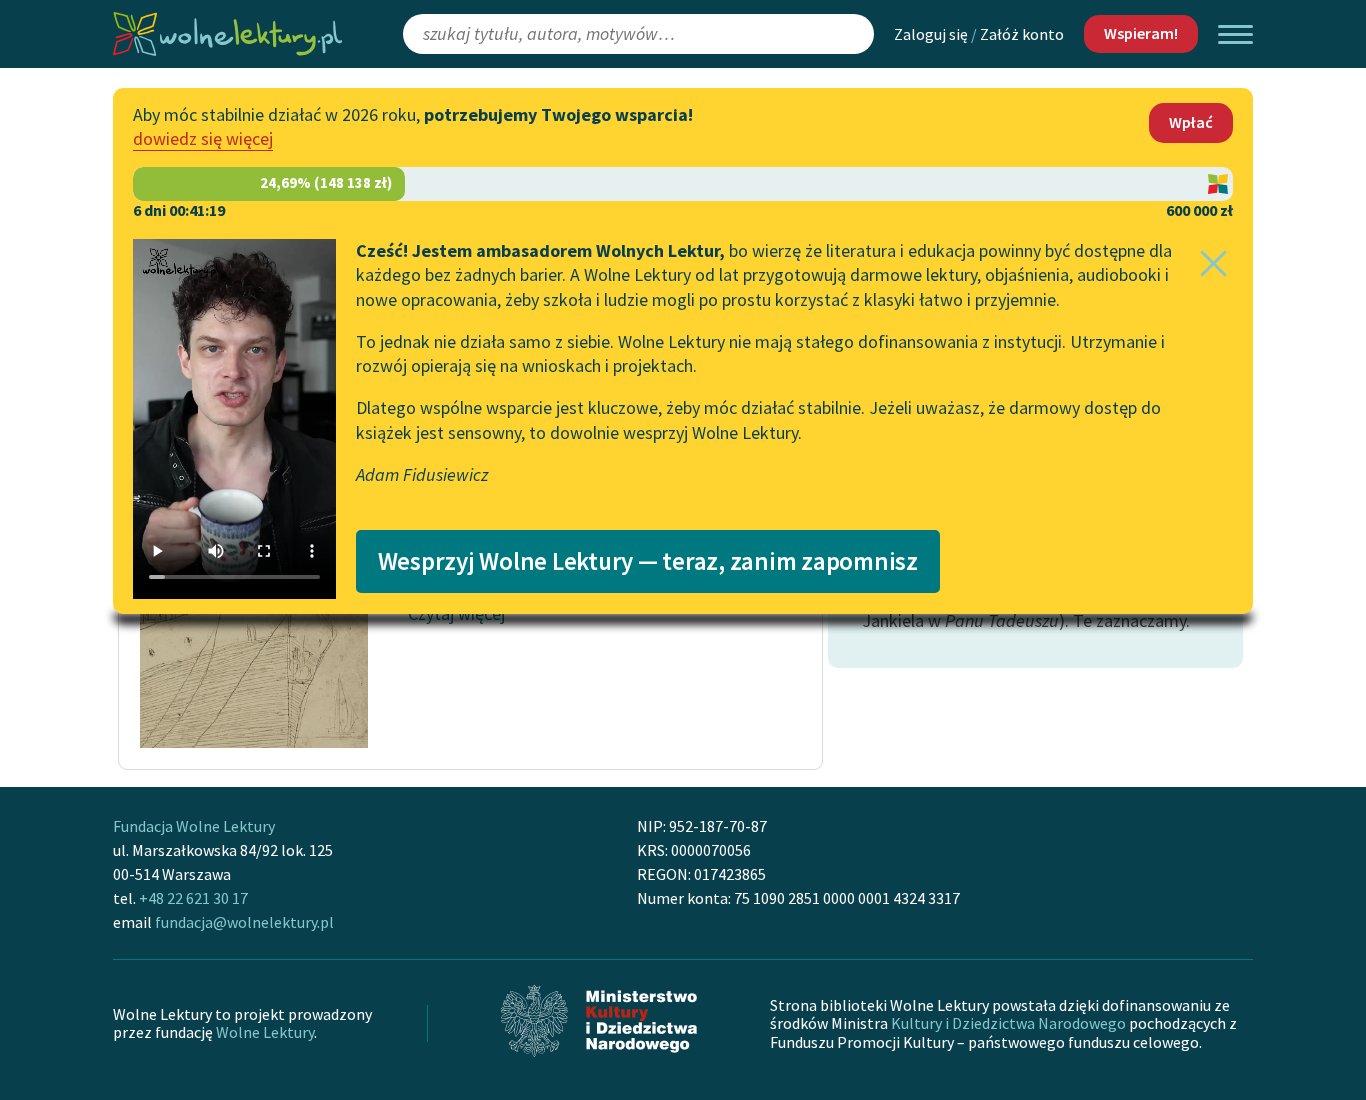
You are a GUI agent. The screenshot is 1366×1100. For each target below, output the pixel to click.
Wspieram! (1141, 33)
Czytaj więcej (456, 613)
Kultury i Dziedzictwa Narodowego (1008, 1023)
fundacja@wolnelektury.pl (244, 922)
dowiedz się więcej (203, 138)
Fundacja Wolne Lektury (194, 826)
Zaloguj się (931, 34)
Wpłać (1191, 122)
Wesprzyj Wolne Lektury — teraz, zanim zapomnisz (648, 561)
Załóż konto (1022, 34)
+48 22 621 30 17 (193, 898)
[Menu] (1235, 34)
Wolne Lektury (265, 1032)
